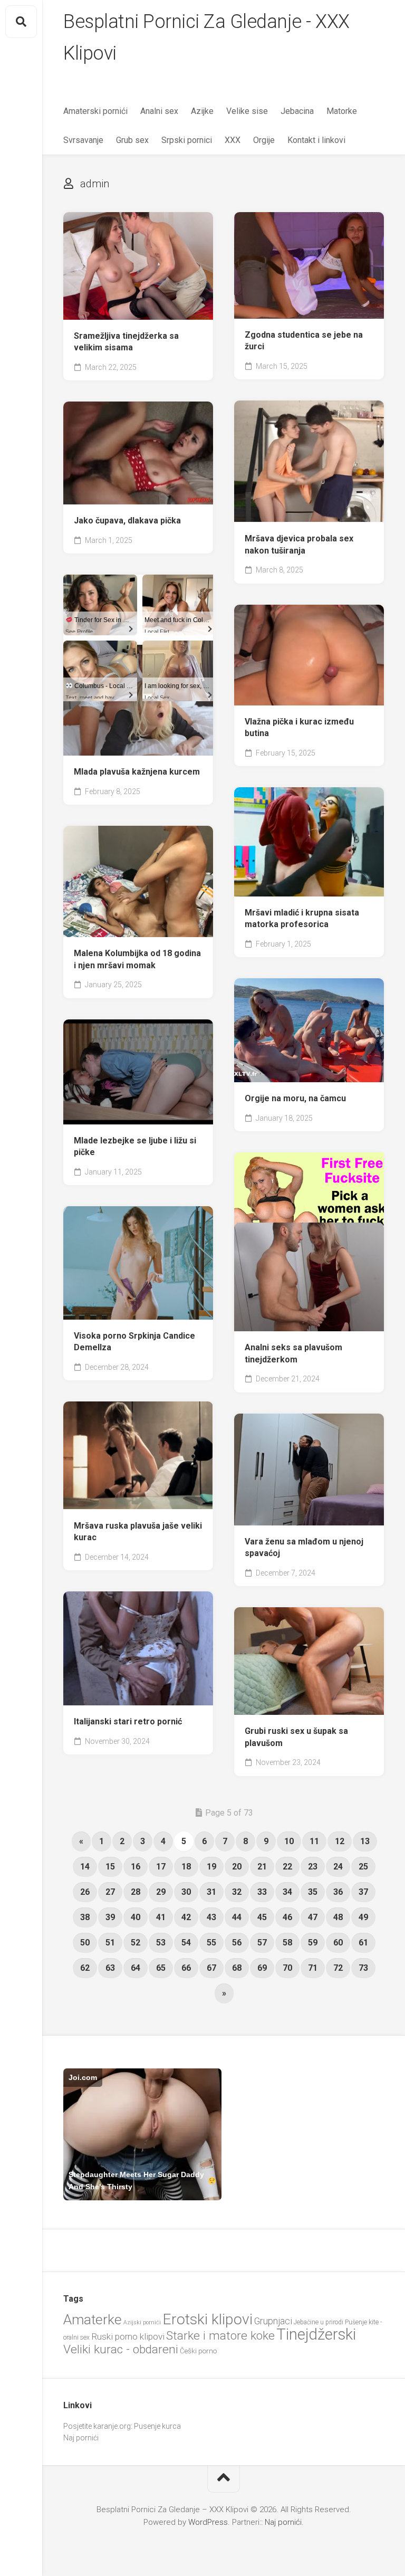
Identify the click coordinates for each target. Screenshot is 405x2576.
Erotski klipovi (208, 2319)
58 (287, 1943)
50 (85, 1943)
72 (338, 1968)
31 (211, 1892)
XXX (233, 140)
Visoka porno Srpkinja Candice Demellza (134, 1342)
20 (237, 1867)
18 (186, 1867)
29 (161, 1892)
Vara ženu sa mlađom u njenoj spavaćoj (304, 1548)
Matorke (342, 111)
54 (186, 1943)
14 (85, 1867)
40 (136, 1917)
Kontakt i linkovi (316, 140)
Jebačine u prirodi (319, 2322)
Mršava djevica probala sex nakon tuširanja (299, 545)
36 (338, 1892)
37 (363, 1892)
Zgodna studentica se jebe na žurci (304, 341)
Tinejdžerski (316, 2334)
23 (313, 1867)
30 (186, 1892)
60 (338, 1943)
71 (313, 1968)
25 (363, 1867)
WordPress (208, 2522)
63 (110, 1968)
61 (363, 1943)
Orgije (264, 140)
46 (287, 1917)
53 (161, 1943)
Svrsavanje (83, 140)
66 (186, 1968)
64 (136, 1968)
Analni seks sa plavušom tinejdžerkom (293, 1353)
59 (313, 1943)
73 (363, 1968)
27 (110, 1892)
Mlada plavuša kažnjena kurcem (137, 772)
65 (161, 1968)
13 (365, 1841)
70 (287, 1968)
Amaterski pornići (95, 111)
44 (237, 1917)
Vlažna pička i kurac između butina (299, 728)
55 (211, 1943)
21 (262, 1867)
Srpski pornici (187, 140)
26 (85, 1892)
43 (211, 1917)
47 (313, 1917)
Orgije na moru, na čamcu (295, 1098)
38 (85, 1917)
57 (262, 1943)
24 (338, 1867)
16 (136, 1867)
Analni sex (159, 111)
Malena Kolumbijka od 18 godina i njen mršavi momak (137, 959)
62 (85, 1968)
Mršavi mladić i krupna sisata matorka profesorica (302, 919)
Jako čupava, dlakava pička (127, 521)
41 (161, 1917)
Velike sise (247, 111)
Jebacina (297, 111)
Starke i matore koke (220, 2336)
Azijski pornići (142, 2322)
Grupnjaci (273, 2321)
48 (338, 1917)
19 (211, 1867)
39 (110, 1917)
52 (136, 1943)
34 (287, 1892)
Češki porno (198, 2351)
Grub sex (132, 140)
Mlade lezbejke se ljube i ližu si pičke (135, 1147)
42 (186, 1917)
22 (287, 1867)
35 (313, 1892)
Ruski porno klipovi (128, 2336)
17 (161, 1867)
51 (110, 1943)
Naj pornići (81, 2438)
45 (262, 1917)
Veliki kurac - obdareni (121, 2349)
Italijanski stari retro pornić (128, 1721)
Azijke (202, 111)
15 (110, 1867)
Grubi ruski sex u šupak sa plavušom (296, 1737)
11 (314, 1841)
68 (237, 1968)
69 (262, 1968)
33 (262, 1892)
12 (340, 1841)
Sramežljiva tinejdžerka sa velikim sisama (126, 342)
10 (289, 1841)
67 (211, 1968)
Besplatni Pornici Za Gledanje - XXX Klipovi (206, 37)
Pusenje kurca (157, 2426)
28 (136, 1892)
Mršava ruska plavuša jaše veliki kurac (138, 1532)
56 (237, 1943)
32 (237, 1892)
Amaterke (93, 2319)
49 (363, 1917)
